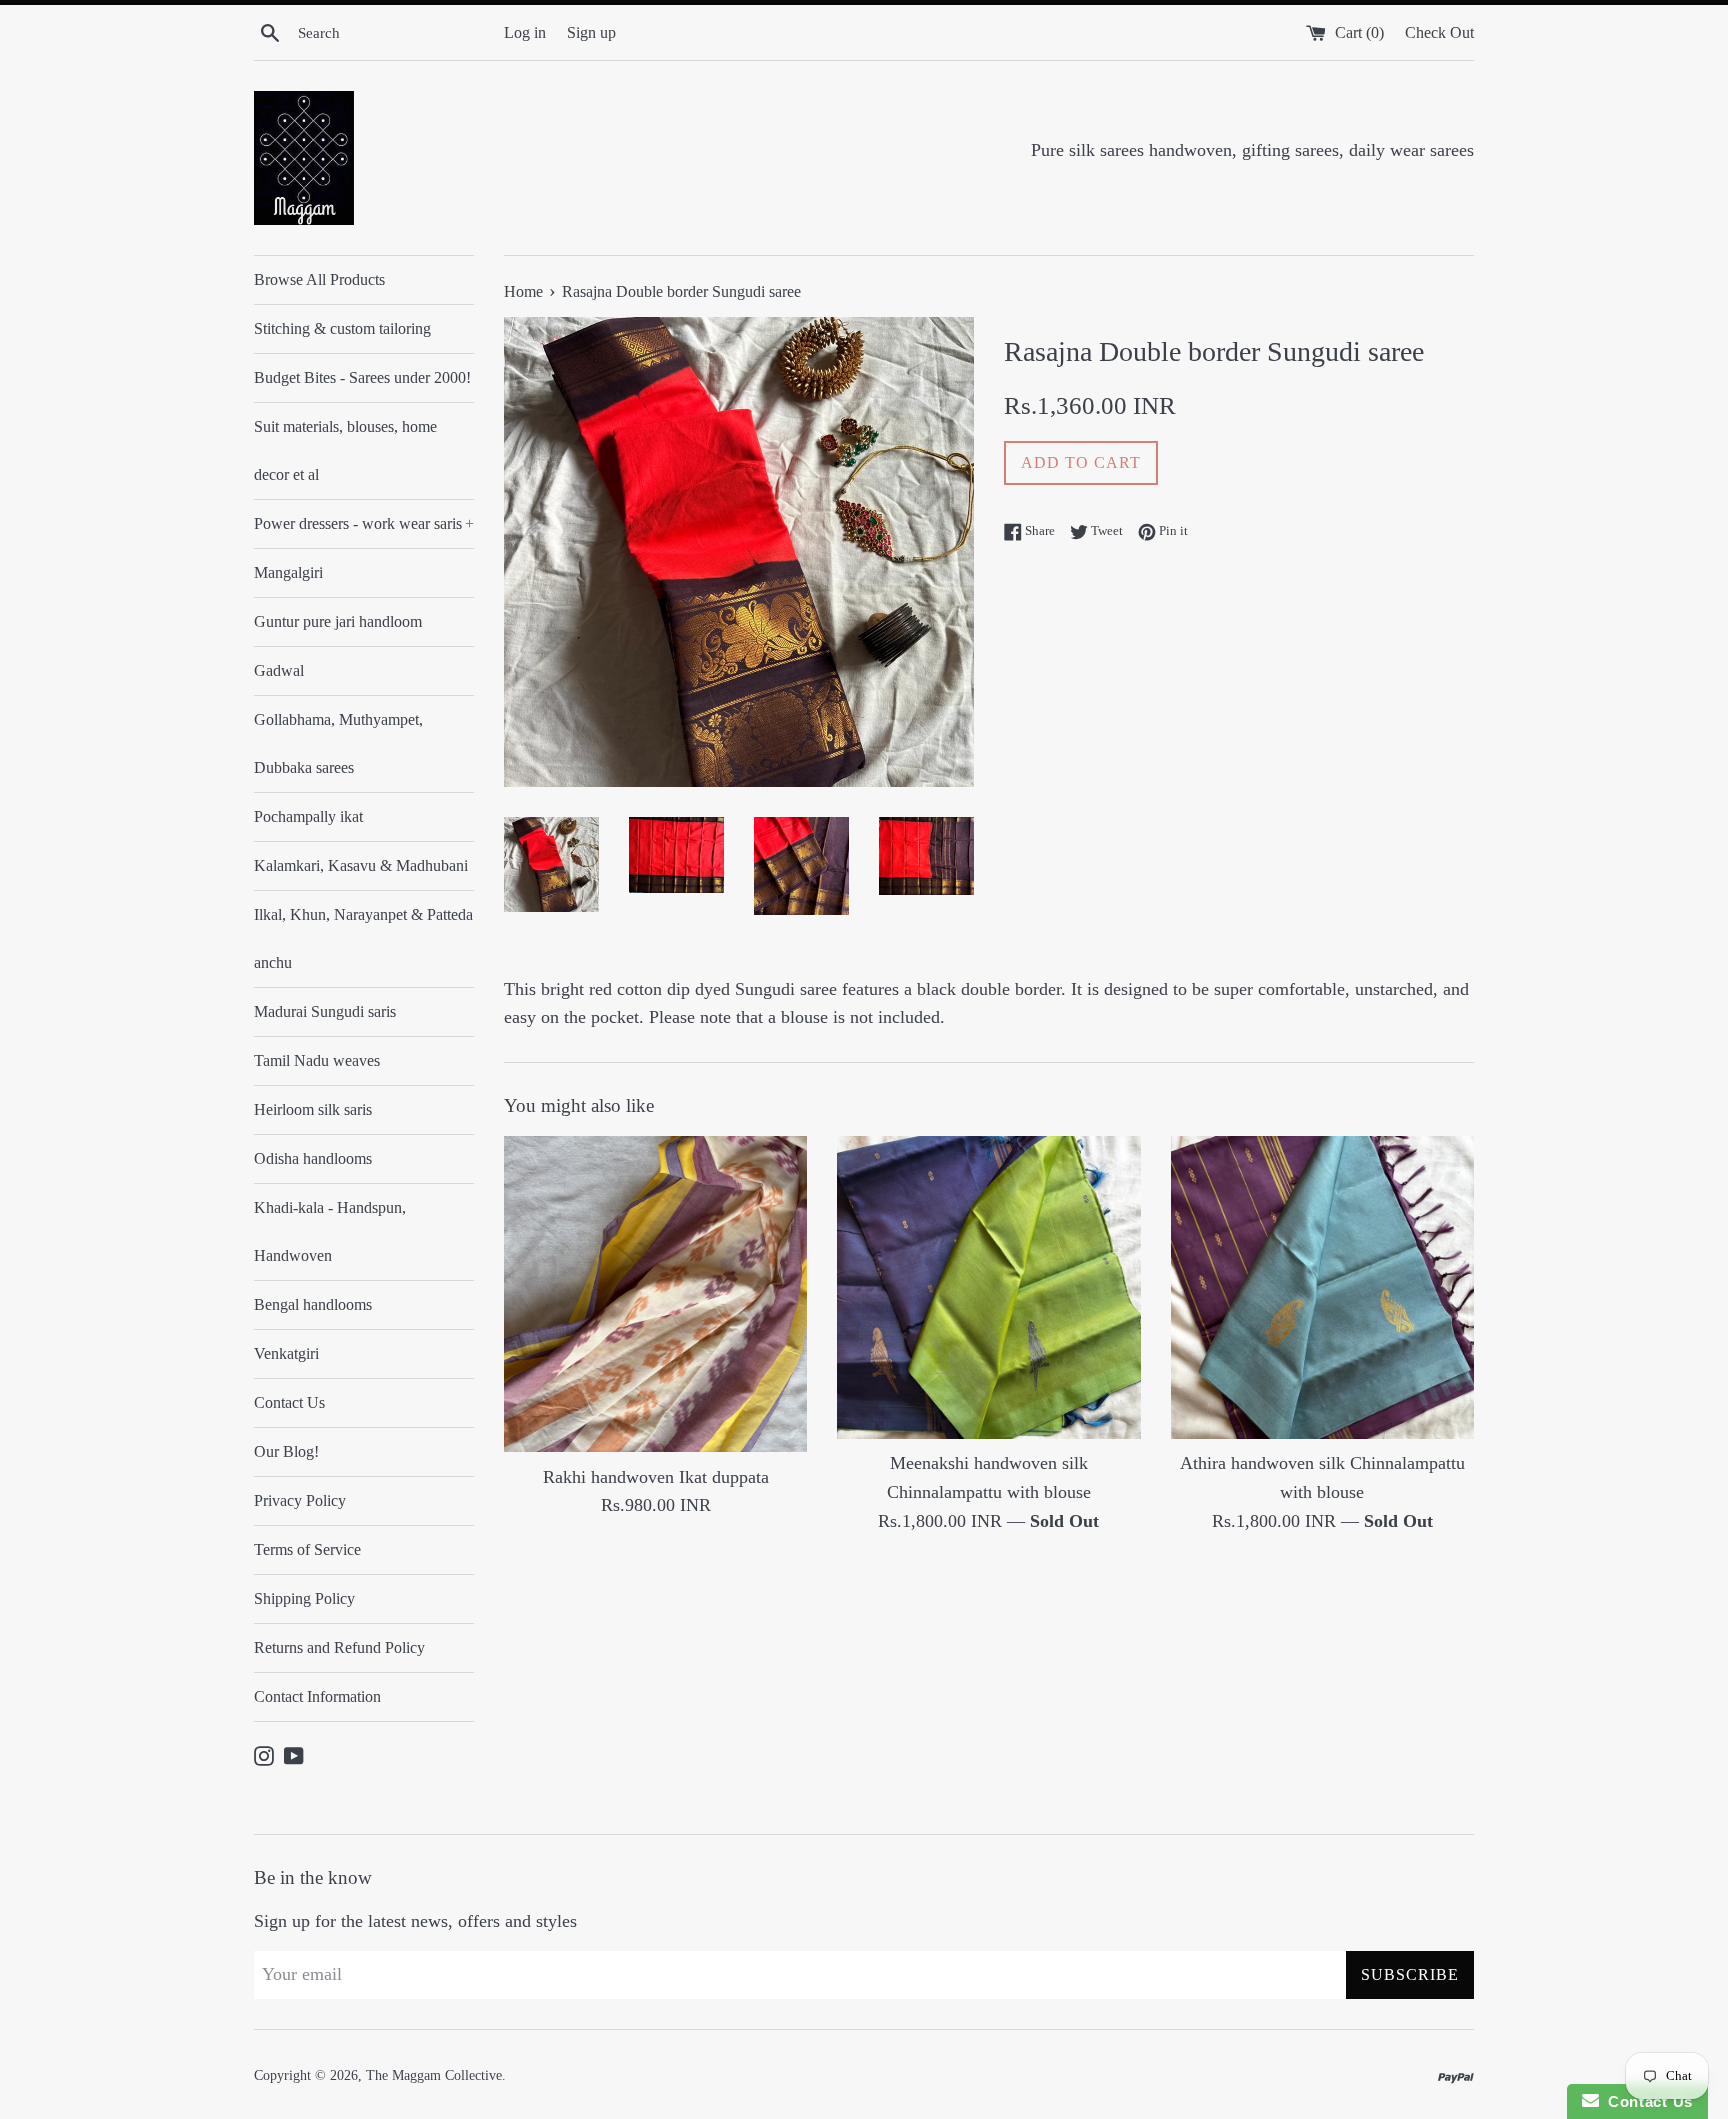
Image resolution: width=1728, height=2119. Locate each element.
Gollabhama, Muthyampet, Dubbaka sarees (338, 743)
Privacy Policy (300, 1500)
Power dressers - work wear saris (364, 523)
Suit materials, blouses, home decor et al (345, 450)
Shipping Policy (304, 1598)
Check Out (1439, 33)
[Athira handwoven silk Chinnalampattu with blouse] (1322, 1287)
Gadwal (279, 670)
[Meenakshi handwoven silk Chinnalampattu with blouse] (988, 1287)
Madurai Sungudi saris (325, 1011)
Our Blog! (286, 1451)
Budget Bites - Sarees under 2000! (362, 377)
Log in (525, 33)
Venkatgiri (286, 1353)
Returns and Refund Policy (339, 1647)
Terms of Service (307, 1549)
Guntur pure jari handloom (338, 621)
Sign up (591, 33)
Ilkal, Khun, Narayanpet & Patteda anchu (363, 938)
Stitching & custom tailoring (342, 328)
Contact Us (289, 1402)
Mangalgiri (288, 572)
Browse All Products (319, 279)
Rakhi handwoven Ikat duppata (656, 1477)
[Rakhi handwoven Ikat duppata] (655, 1294)
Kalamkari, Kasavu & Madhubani (361, 865)
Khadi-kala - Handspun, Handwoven (330, 1231)
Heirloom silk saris (313, 1109)
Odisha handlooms (313, 1158)
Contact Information (317, 1696)
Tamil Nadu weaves (317, 1060)
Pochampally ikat (308, 816)
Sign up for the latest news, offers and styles (415, 1921)
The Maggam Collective (434, 2075)
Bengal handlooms (313, 1304)
